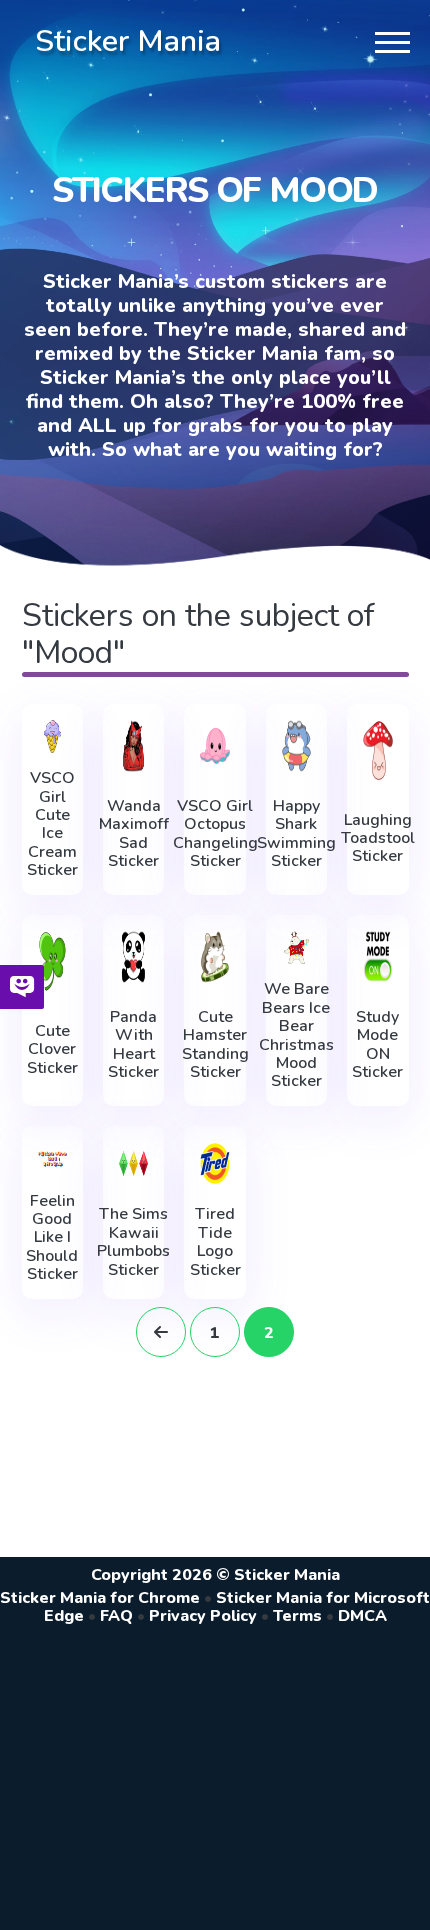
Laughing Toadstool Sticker (378, 838)
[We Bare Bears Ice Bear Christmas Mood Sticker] (296, 948)
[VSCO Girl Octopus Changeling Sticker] (214, 746)
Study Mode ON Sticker (377, 1045)
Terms (297, 1616)
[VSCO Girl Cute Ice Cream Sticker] (52, 737)
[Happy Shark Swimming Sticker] (296, 746)
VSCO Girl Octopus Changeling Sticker (215, 834)
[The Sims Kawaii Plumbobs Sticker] (133, 1163)
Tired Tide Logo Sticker (215, 1242)
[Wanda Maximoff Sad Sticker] (133, 746)
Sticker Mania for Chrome (100, 1598)
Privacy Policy (203, 1616)
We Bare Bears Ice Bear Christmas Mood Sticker (296, 1035)
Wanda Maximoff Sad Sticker (134, 834)
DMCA (362, 1616)
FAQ (116, 1616)
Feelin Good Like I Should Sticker (52, 1238)
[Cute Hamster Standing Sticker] (214, 957)
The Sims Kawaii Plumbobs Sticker (133, 1242)
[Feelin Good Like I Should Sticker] (52, 1159)
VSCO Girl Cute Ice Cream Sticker (52, 824)
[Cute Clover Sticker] (52, 961)
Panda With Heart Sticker (133, 1045)
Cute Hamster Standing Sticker (215, 1045)
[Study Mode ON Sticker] (377, 957)
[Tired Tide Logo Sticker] (214, 1163)
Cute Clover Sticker (52, 1049)
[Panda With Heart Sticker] (133, 957)
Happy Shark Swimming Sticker (296, 834)
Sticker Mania (128, 41)
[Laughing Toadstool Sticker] (377, 750)
